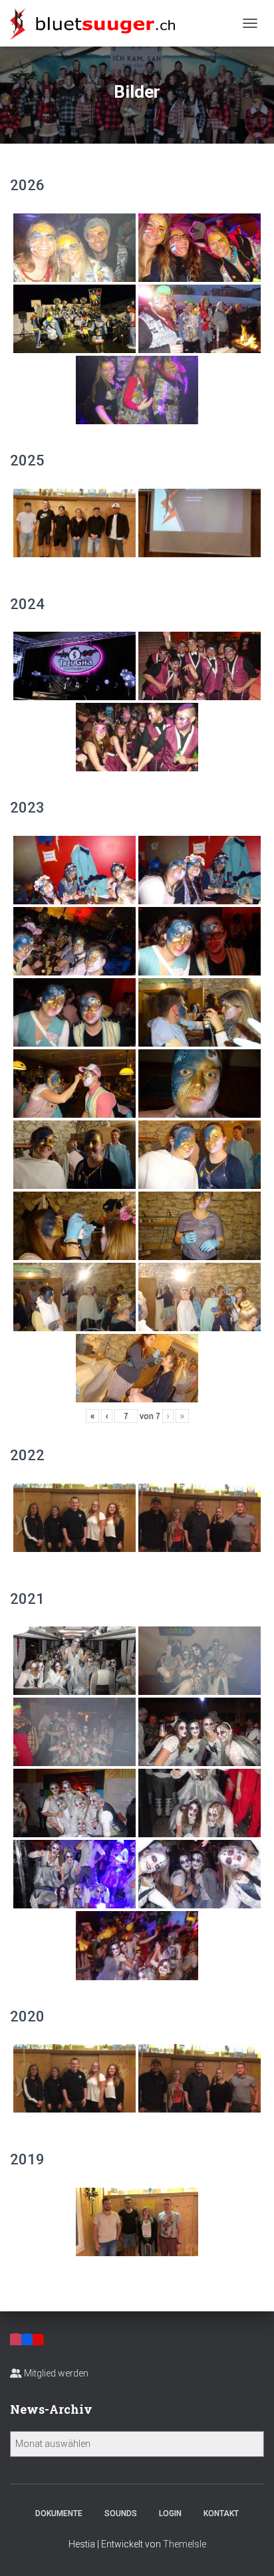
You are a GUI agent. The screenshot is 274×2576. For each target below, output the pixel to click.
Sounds (121, 2513)
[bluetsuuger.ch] (97, 23)
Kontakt (221, 2513)
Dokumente (59, 2513)
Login (170, 2513)
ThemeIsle (185, 2544)
